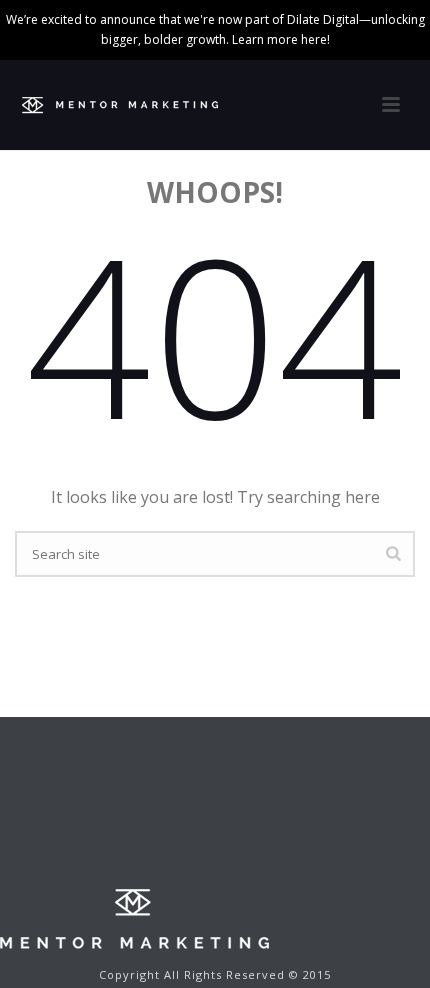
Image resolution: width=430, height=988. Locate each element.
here (314, 39)
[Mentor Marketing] (134, 917)
